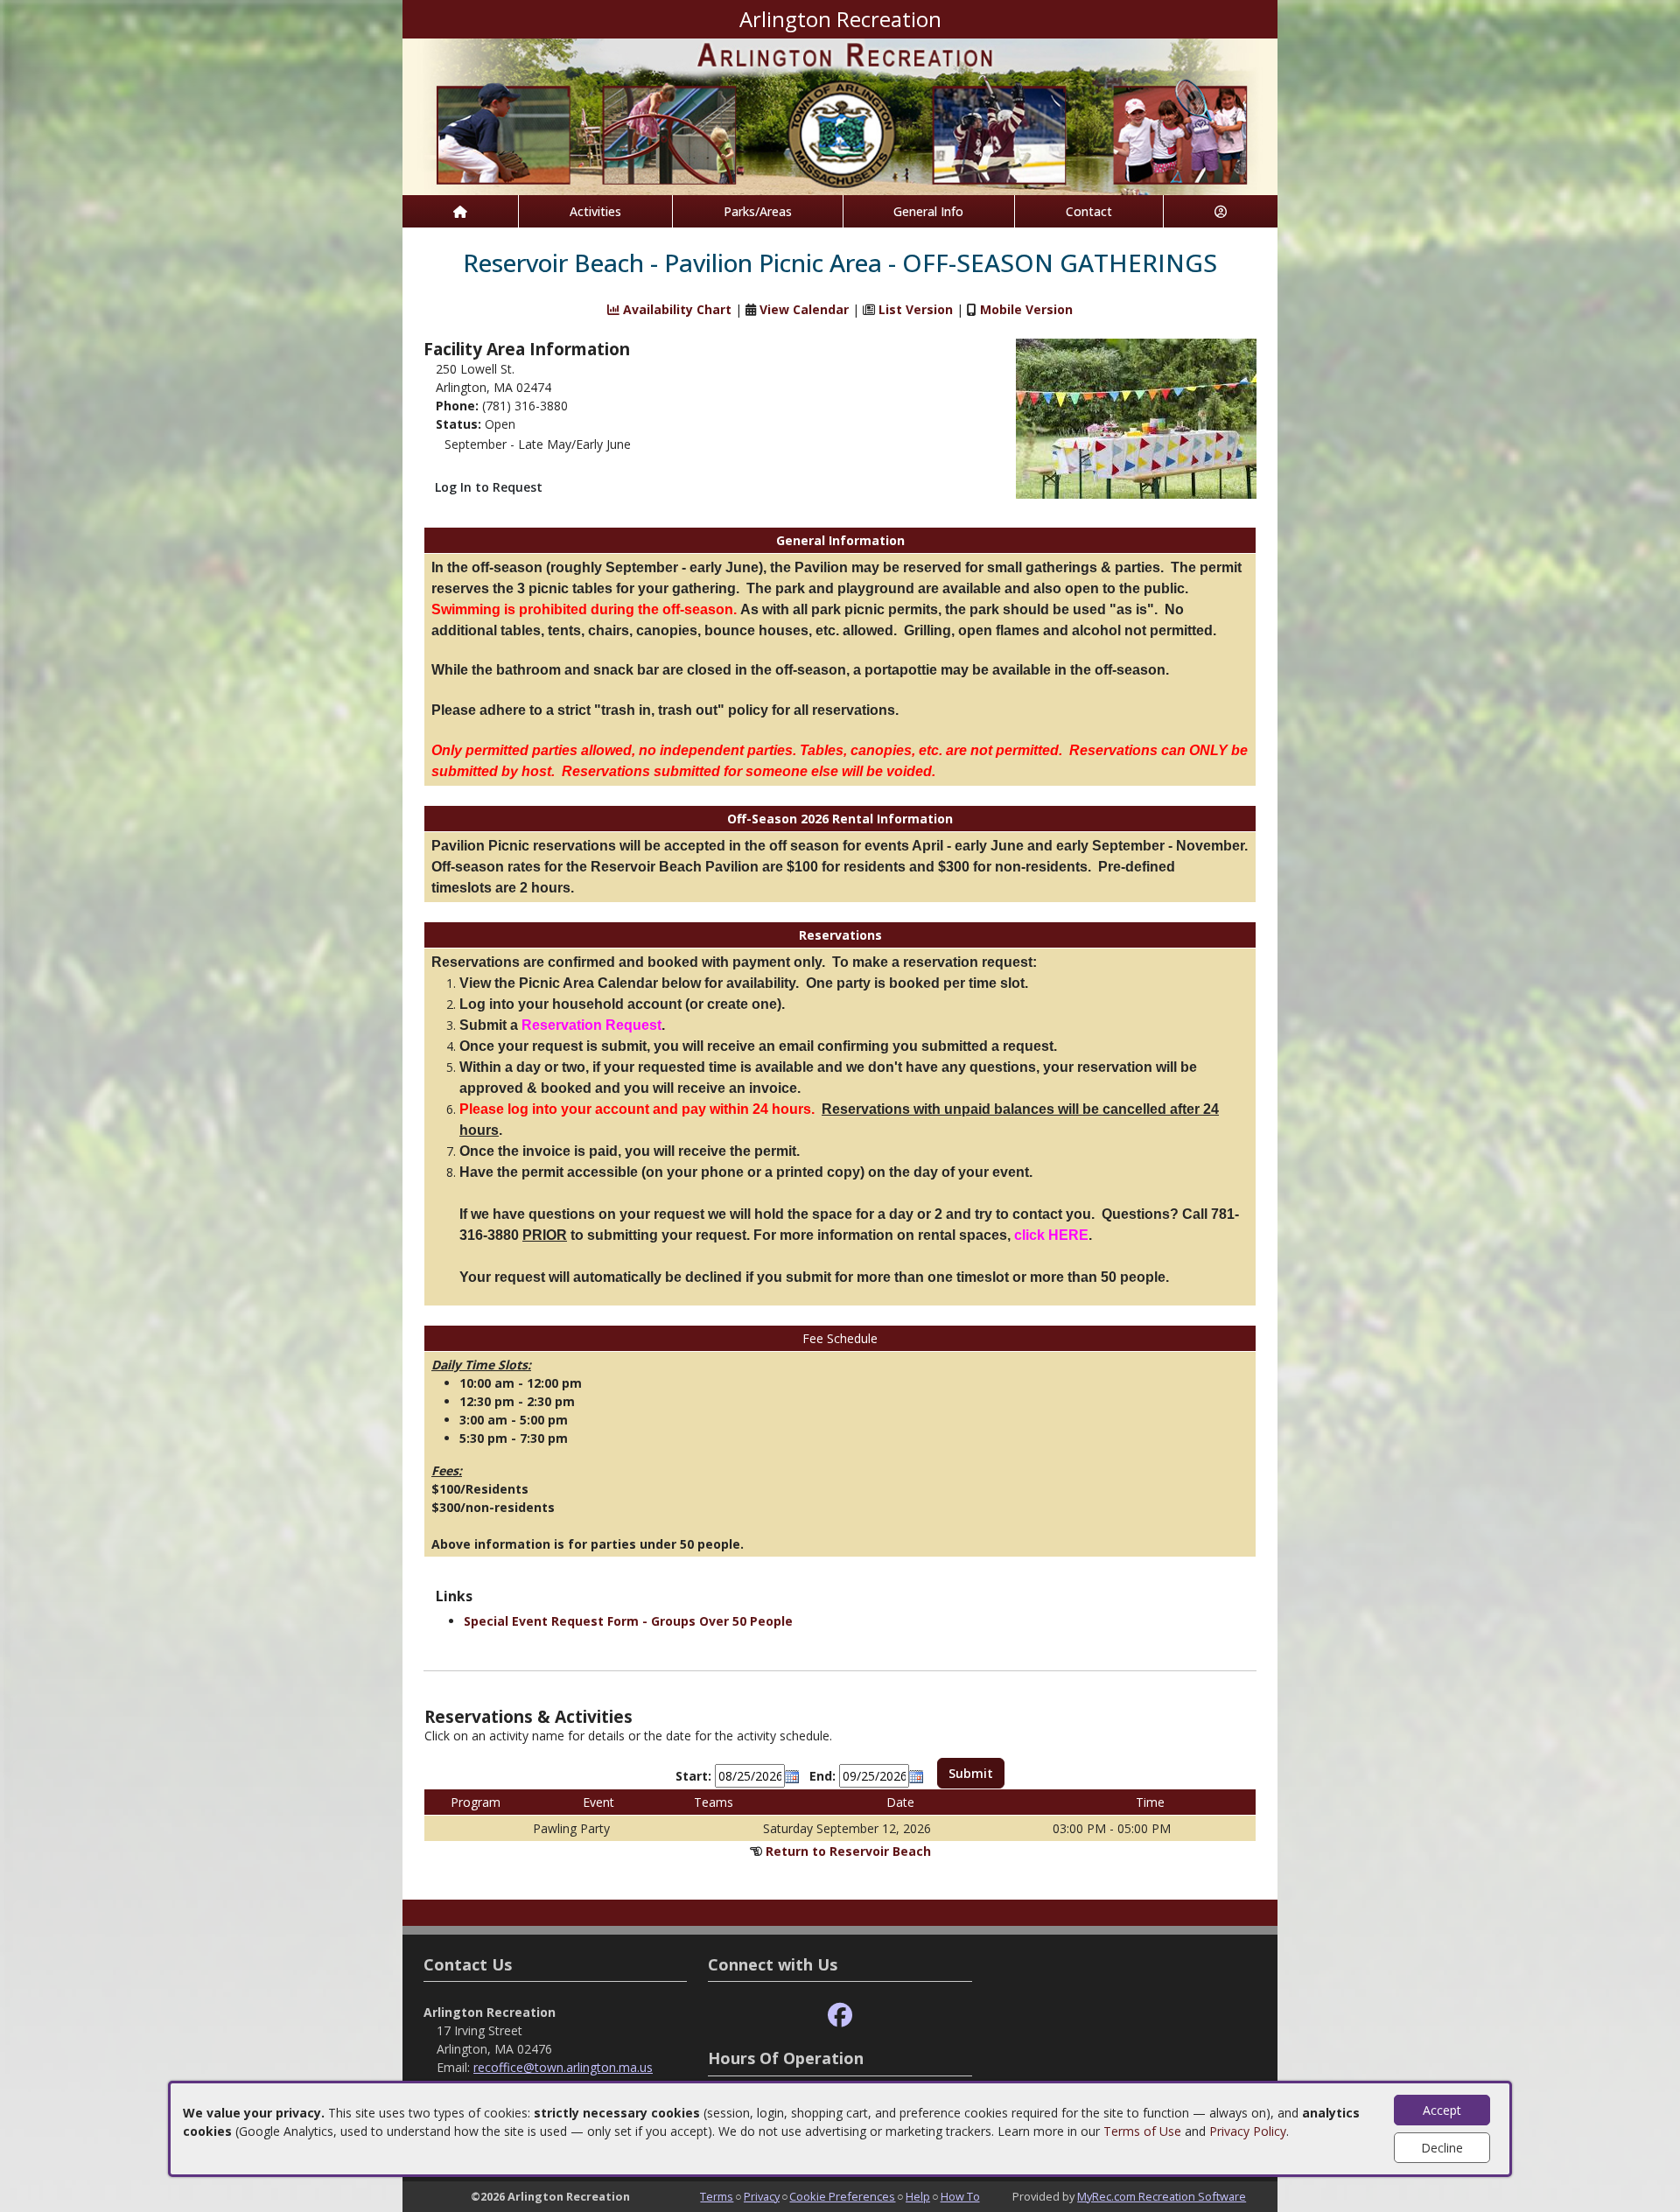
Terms (717, 2196)
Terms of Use (1142, 2131)
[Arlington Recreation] (840, 115)
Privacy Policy (1248, 2131)
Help (918, 2196)
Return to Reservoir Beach (848, 1851)
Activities (595, 211)
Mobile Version (1026, 309)
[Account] (1221, 211)
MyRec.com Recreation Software (1162, 2196)
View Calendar (804, 309)
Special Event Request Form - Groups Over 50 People (628, 1621)
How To (960, 2196)
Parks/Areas (758, 211)
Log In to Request (489, 487)
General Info (928, 211)
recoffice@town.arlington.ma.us (563, 2067)
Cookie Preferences (842, 2196)
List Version (916, 309)
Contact (1089, 211)
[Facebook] (840, 2016)
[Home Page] (460, 211)
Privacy (762, 2196)
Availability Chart (675, 309)
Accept (1442, 2110)
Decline (1442, 2148)
